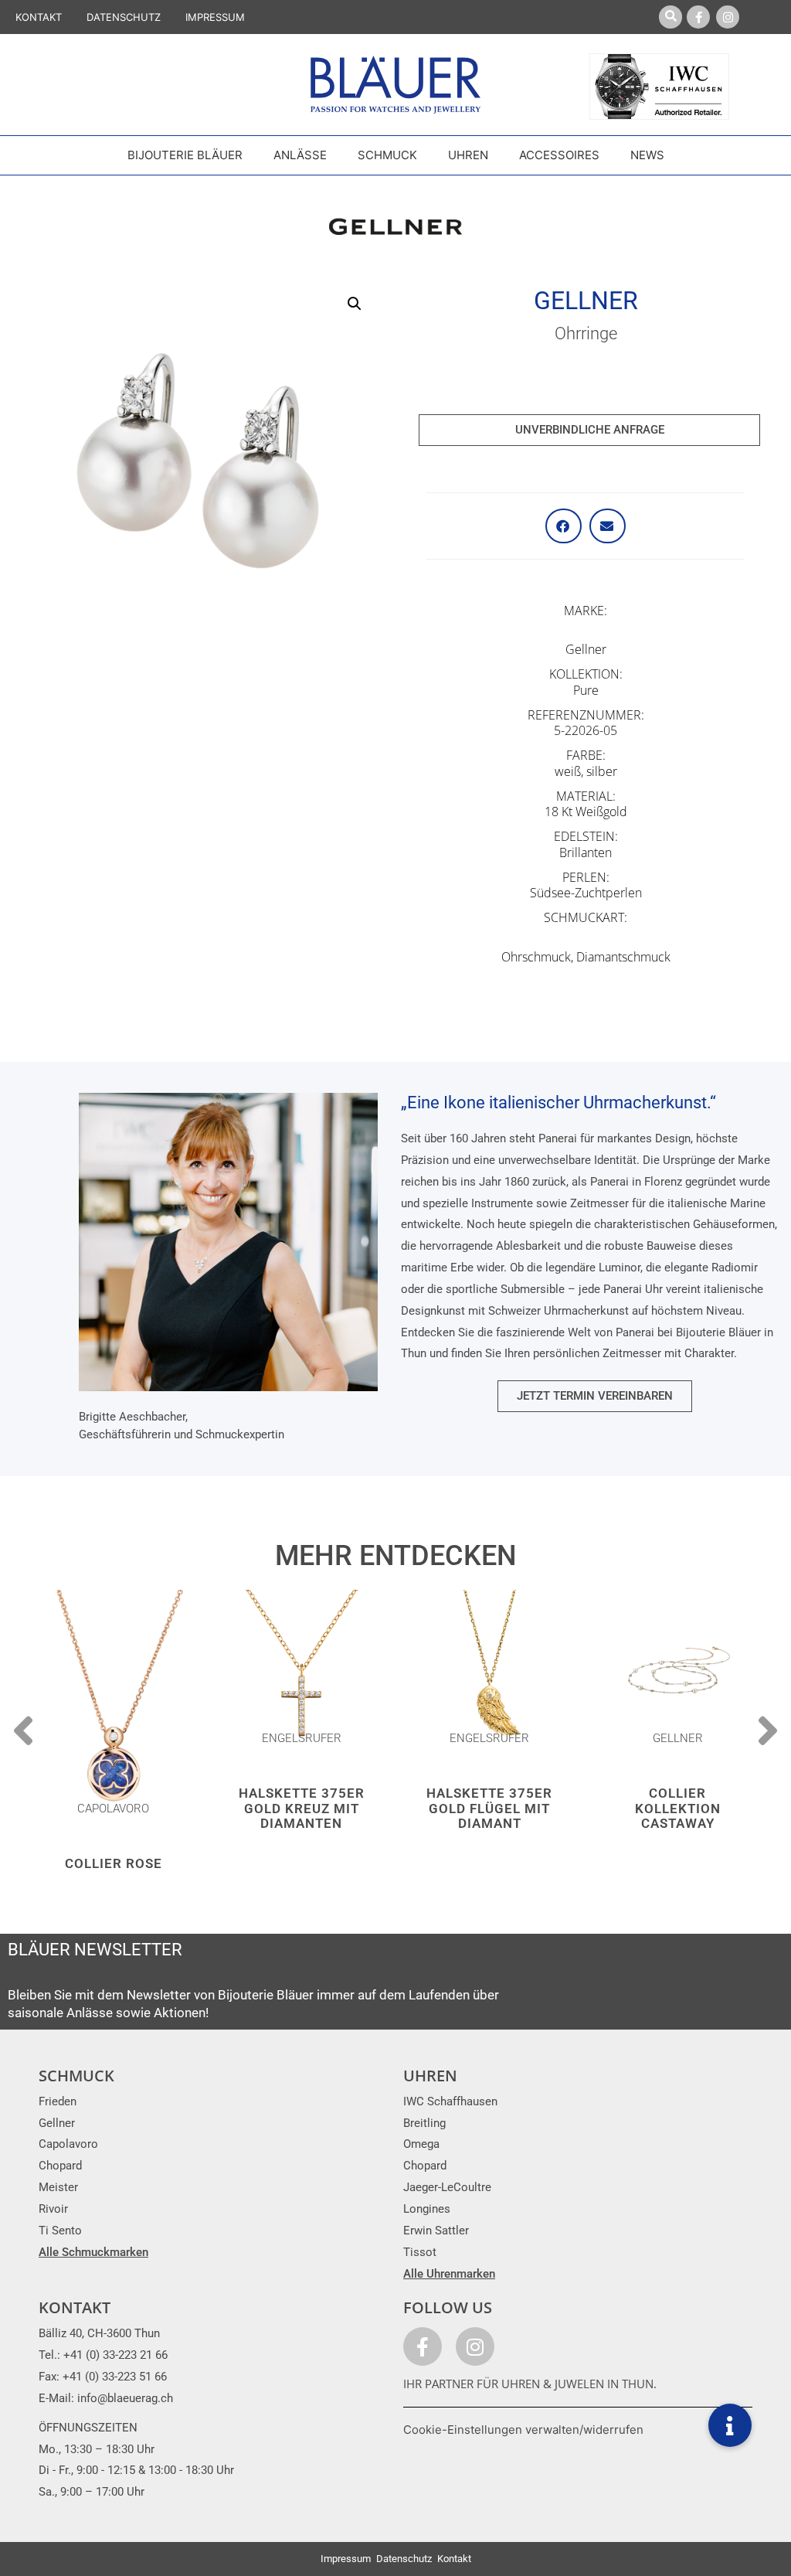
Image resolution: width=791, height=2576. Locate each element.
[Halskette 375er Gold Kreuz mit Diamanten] (302, 1673)
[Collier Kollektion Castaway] (678, 1673)
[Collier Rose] (114, 1708)
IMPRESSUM (215, 17)
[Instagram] (728, 17)
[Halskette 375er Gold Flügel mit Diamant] (490, 1673)
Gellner (586, 301)
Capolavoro (113, 1809)
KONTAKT (39, 17)
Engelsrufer (302, 1738)
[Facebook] (698, 17)
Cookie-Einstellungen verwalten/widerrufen (523, 2430)
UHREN (430, 2076)
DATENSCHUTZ (124, 17)
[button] (355, 304)
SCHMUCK (76, 2076)
